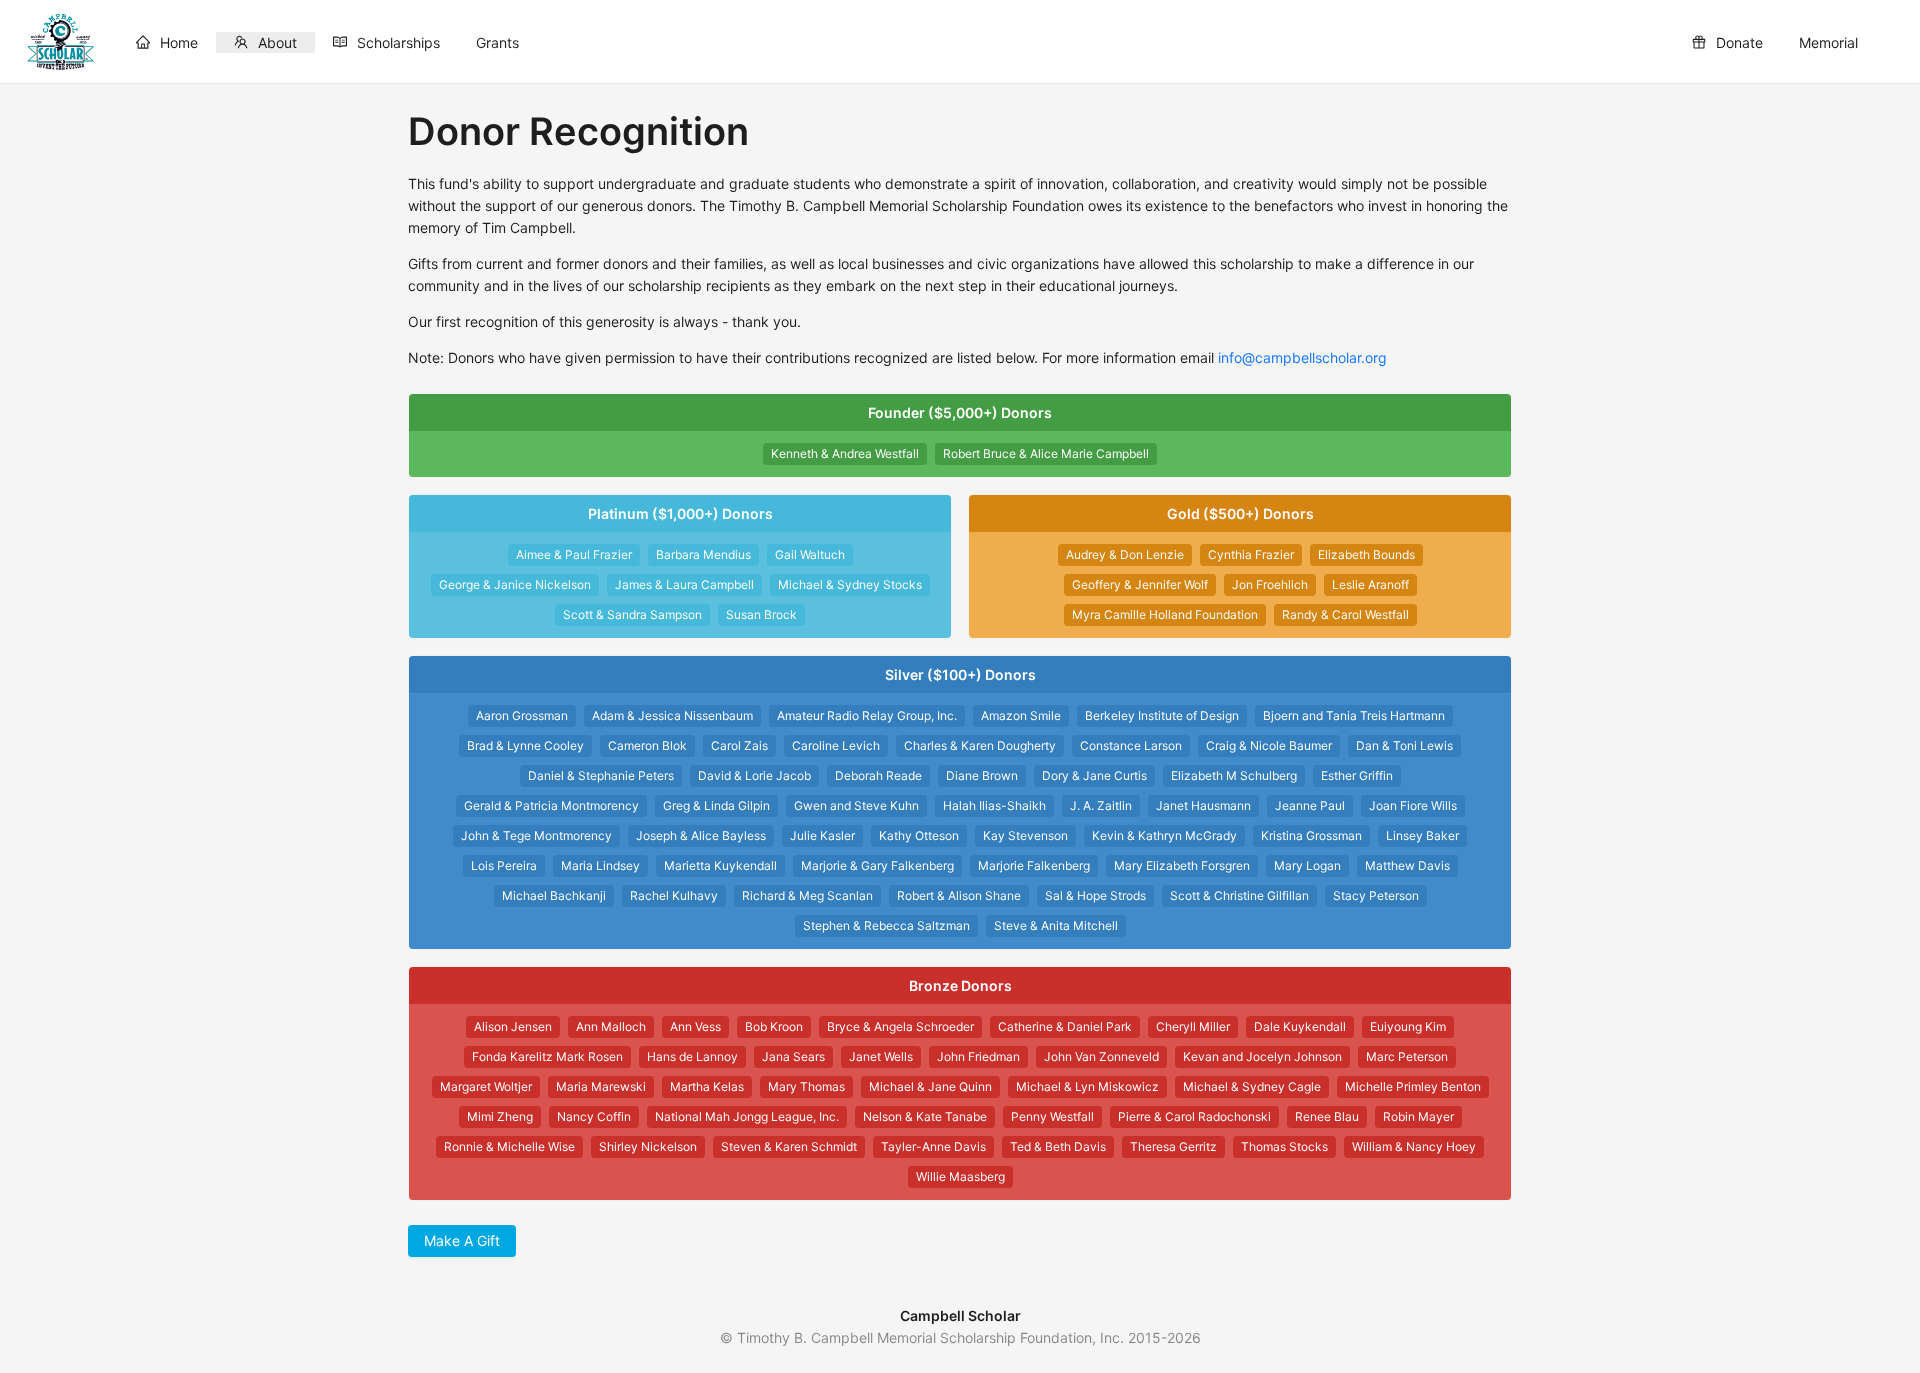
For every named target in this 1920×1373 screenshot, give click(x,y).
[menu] (997, 42)
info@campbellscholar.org (1302, 357)
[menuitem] (167, 42)
